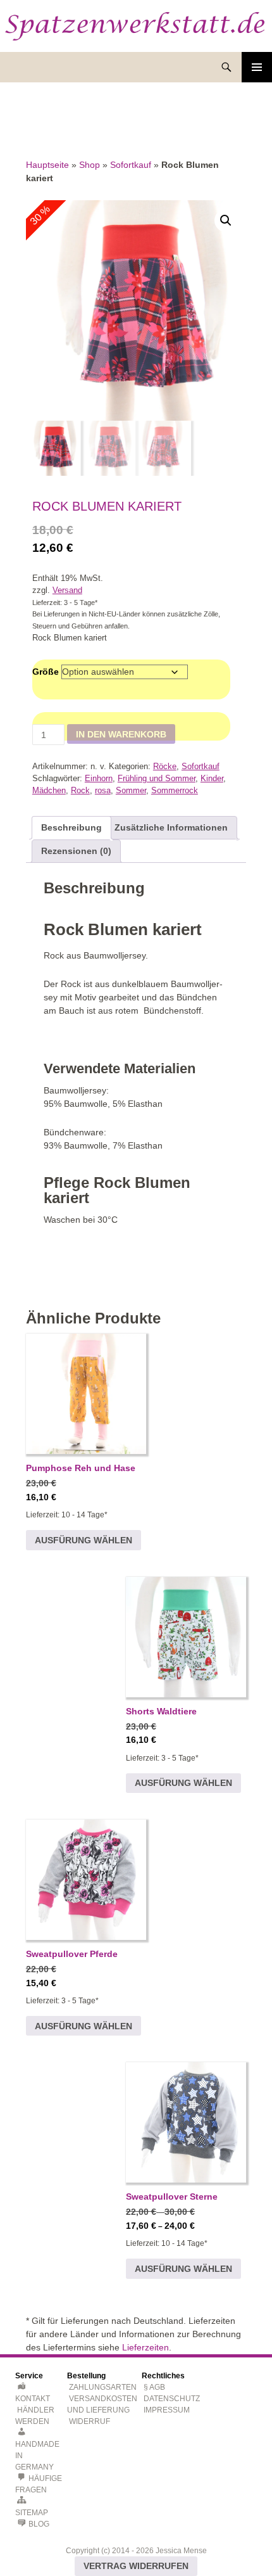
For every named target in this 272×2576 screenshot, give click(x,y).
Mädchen (49, 791)
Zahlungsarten (103, 2387)
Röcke (165, 767)
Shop (90, 165)
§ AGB (154, 2387)
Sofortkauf (131, 165)
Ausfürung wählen (83, 1540)
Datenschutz (172, 2399)
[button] (226, 220)
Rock (80, 791)
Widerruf (90, 2421)
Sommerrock (175, 791)
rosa (103, 791)
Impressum (167, 2410)
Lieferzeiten (145, 2347)
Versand (67, 590)
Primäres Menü (257, 67)
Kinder (212, 779)
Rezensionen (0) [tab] (76, 851)
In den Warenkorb (121, 734)
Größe (46, 672)
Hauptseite (47, 165)
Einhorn (99, 779)
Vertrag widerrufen (136, 2566)
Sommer (131, 791)
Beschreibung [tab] (71, 827)
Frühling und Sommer (157, 779)
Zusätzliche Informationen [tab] (171, 827)
